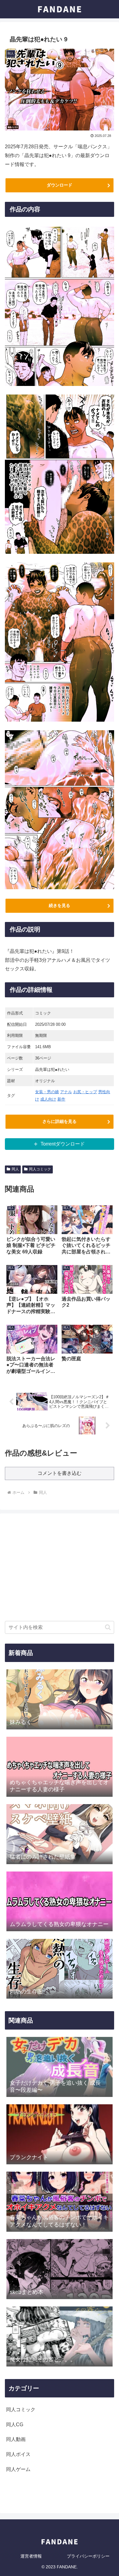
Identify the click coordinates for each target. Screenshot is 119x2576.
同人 (15, 1169)
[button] (108, 1627)
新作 (61, 1099)
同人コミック (40, 1169)
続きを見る (60, 905)
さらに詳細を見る (60, 1121)
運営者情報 (31, 2556)
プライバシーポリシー (88, 2556)
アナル (66, 1092)
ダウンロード (60, 185)
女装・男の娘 (47, 1092)
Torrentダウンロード (63, 1144)
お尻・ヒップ (85, 1092)
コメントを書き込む (60, 1473)
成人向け (48, 1099)
